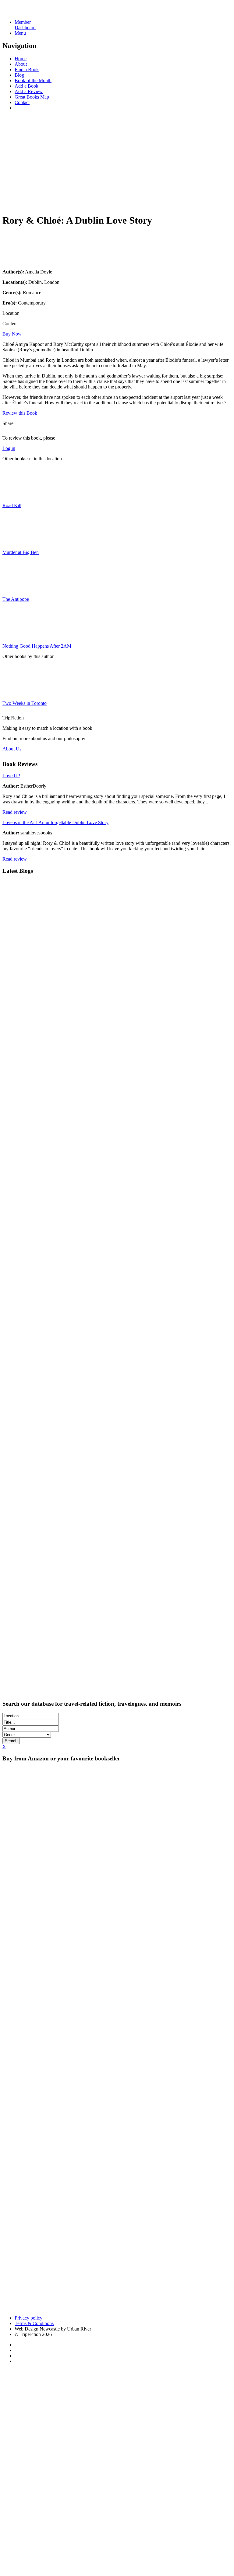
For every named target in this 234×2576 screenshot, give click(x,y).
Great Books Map (32, 97)
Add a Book (27, 86)
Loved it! (11, 776)
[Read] (18, 261)
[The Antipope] (18, 589)
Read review (15, 812)
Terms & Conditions (34, 2323)
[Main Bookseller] (117, 1820)
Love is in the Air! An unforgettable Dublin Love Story (55, 822)
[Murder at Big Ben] (18, 542)
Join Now (12, 203)
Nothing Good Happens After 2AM (37, 646)
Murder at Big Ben (21, 552)
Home (21, 59)
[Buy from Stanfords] (150, 2308)
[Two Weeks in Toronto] (18, 693)
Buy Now (12, 334)
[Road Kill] (18, 495)
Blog (19, 75)
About (21, 64)
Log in (9, 448)
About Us (12, 749)
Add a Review (29, 91)
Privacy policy (28, 2318)
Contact (22, 102)
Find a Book (27, 70)
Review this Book (20, 413)
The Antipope (16, 599)
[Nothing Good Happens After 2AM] (18, 636)
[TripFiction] (32, 12)
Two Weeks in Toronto (25, 703)
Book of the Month (33, 80)
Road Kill (12, 505)
